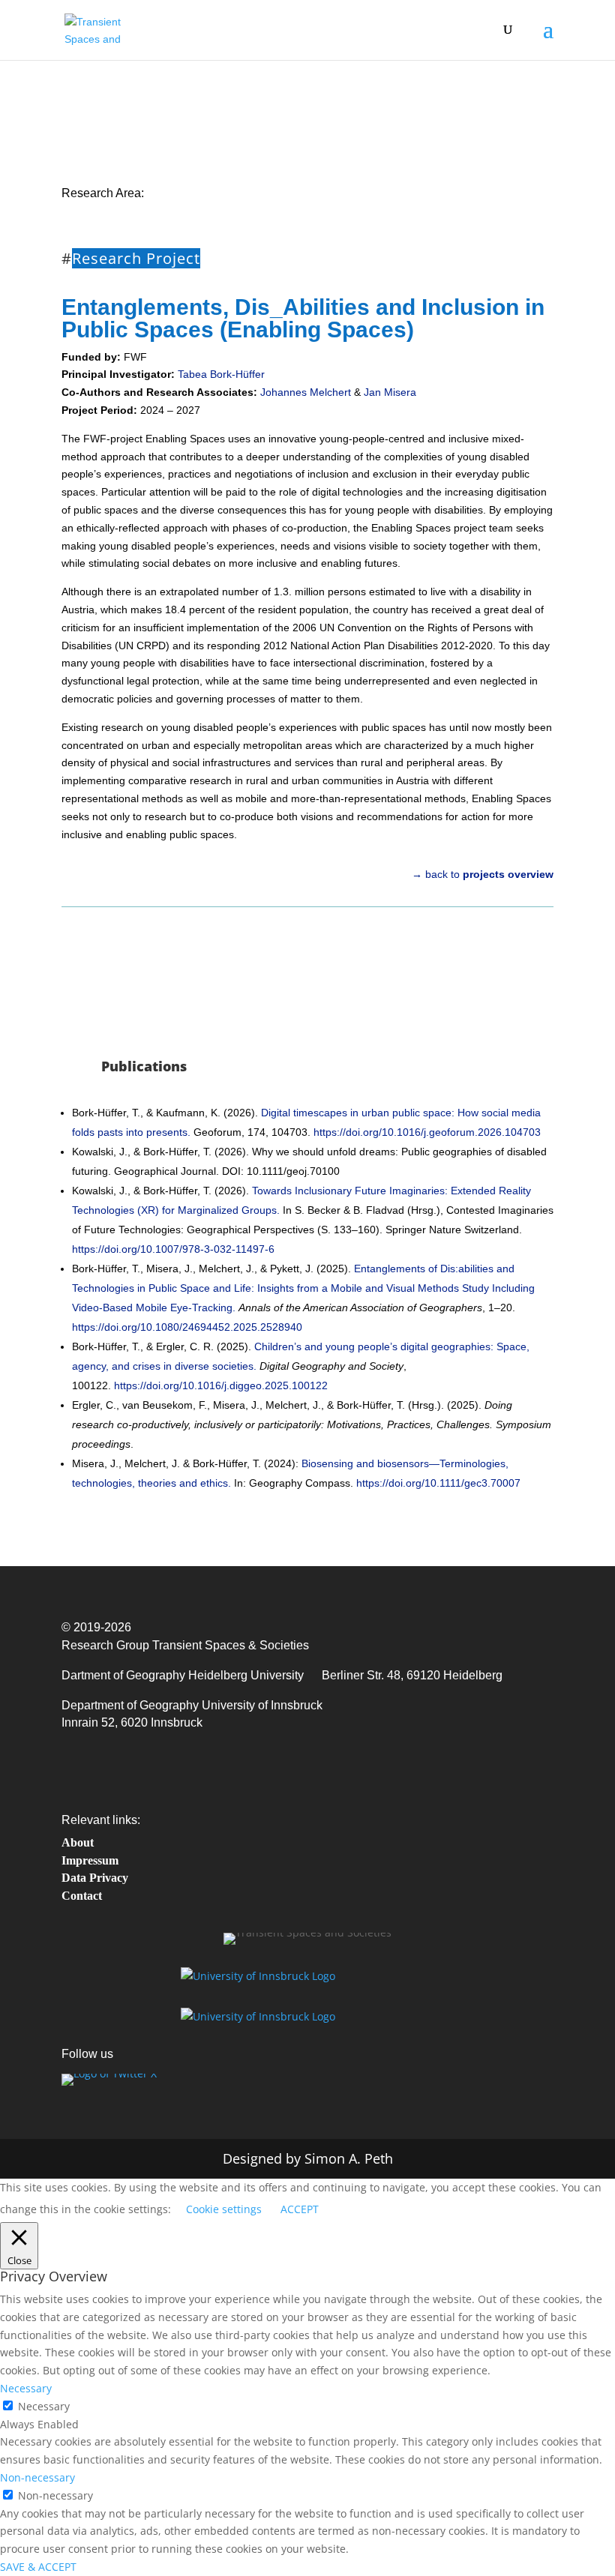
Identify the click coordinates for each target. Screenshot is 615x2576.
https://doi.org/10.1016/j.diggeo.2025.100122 (221, 1385)
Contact (82, 1896)
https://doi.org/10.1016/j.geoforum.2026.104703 (427, 1132)
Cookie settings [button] (224, 2209)
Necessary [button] (26, 2388)
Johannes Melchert (306, 392)
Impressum (90, 1860)
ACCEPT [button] (300, 2209)
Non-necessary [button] (37, 2477)
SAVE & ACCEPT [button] (38, 2567)
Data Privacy (95, 1878)
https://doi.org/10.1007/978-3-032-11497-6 (175, 1249)
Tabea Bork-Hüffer (221, 374)
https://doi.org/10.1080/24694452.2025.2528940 (187, 1327)
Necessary (44, 2406)
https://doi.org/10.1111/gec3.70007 (438, 1483)
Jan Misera (390, 392)
